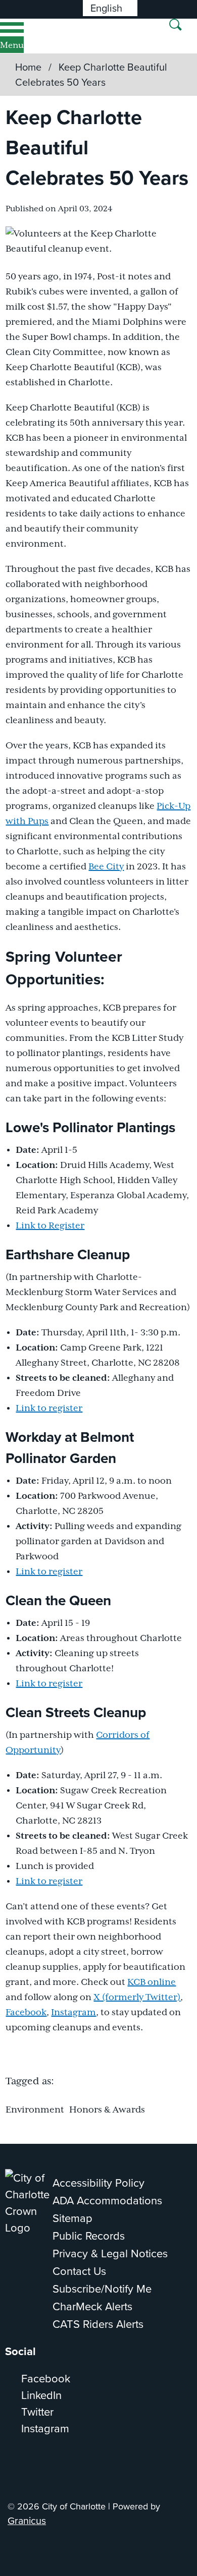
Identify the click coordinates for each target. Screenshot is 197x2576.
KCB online (152, 1982)
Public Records (89, 2235)
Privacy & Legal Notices (110, 2253)
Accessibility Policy (98, 2182)
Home (28, 67)
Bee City (106, 867)
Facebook (26, 2013)
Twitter (37, 2411)
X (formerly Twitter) (137, 1998)
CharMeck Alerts (92, 2306)
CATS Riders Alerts (98, 2324)
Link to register (49, 1409)
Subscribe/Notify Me (102, 2288)
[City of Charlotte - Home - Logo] (41, 36)
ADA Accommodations (107, 2200)
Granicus (27, 2520)
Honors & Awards (107, 2110)
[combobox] (110, 8)
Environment (35, 2110)
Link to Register (50, 1226)
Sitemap (72, 2218)
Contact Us (79, 2271)
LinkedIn (41, 2395)
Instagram (73, 2013)
